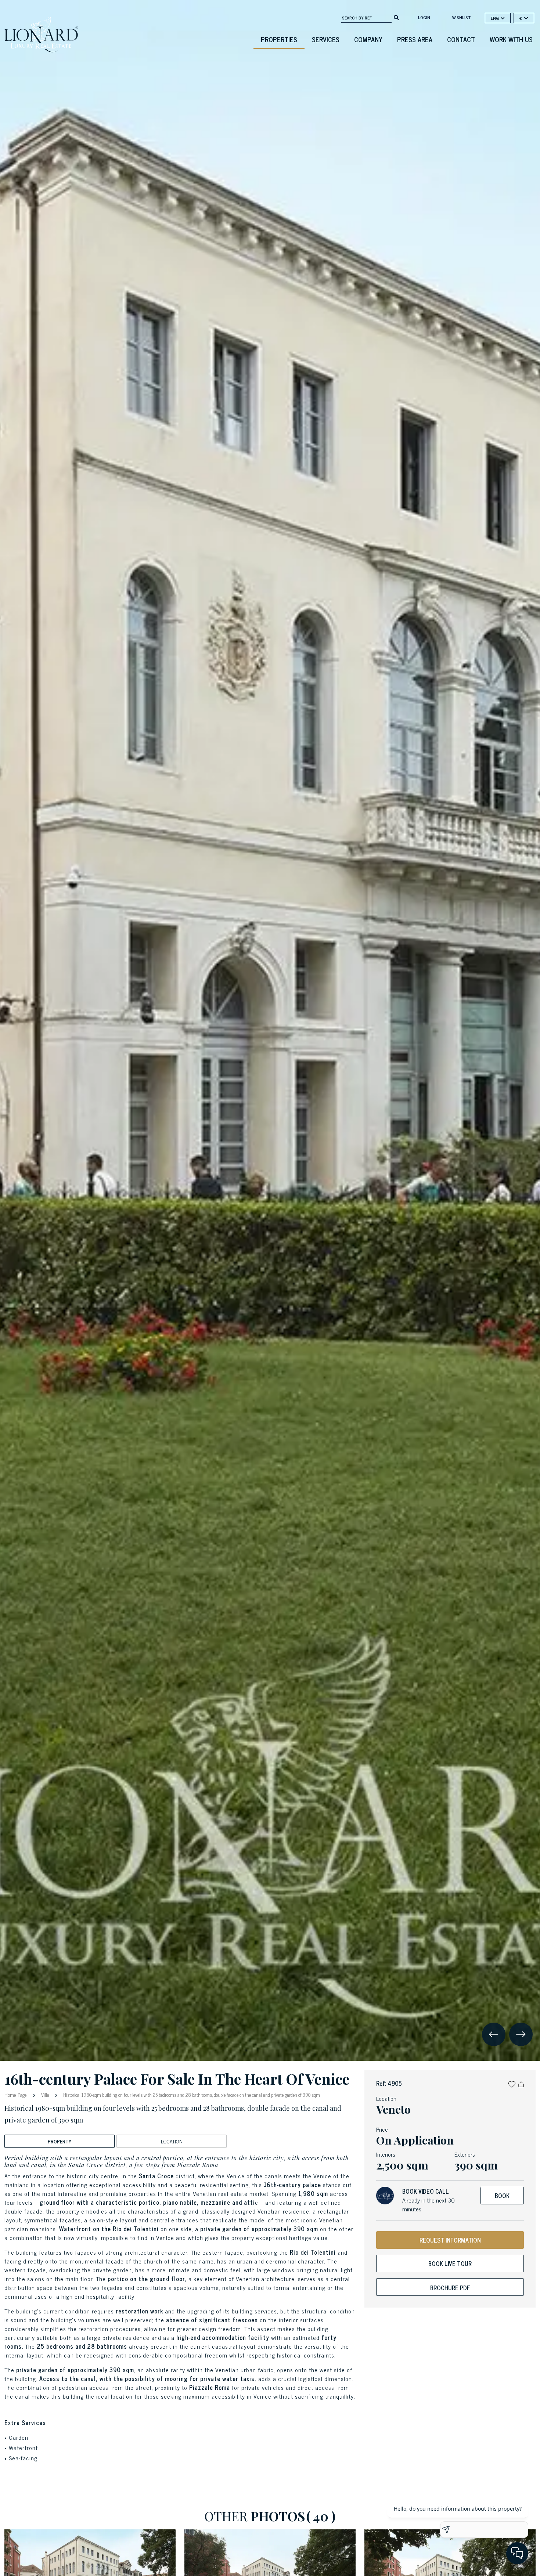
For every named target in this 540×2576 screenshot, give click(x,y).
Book (502, 2196)
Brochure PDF (450, 2288)
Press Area (415, 39)
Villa (45, 2095)
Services (326, 39)
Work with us (511, 39)
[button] (512, 2083)
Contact (461, 39)
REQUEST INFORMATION (450, 2240)
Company (368, 39)
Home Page (16, 2094)
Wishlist (462, 17)
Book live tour (450, 2264)
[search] (396, 17)
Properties (279, 39)
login (424, 17)
